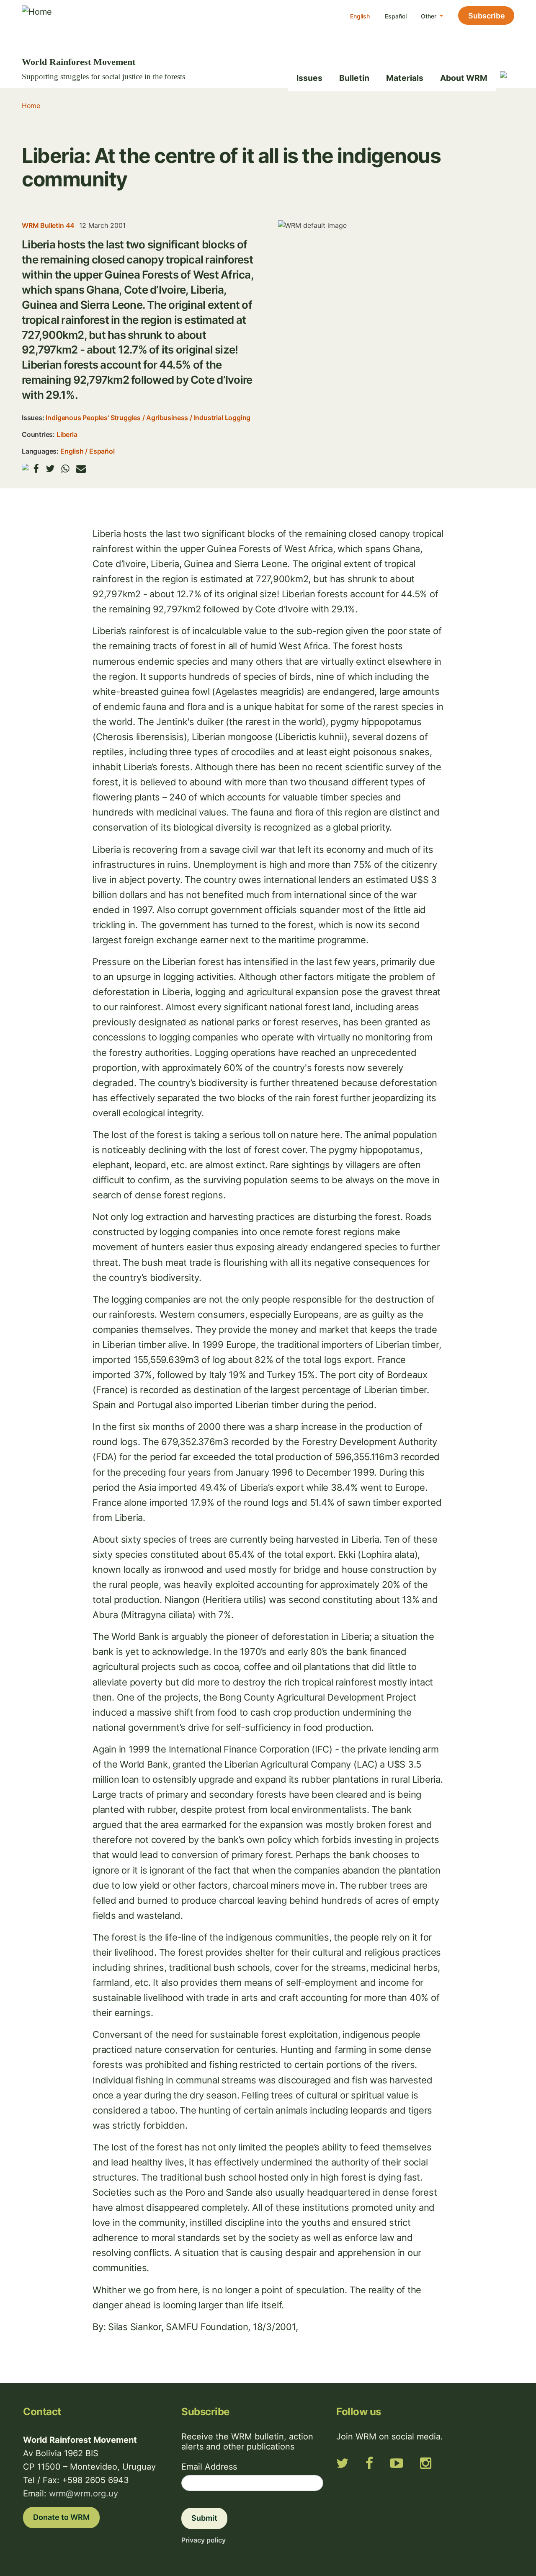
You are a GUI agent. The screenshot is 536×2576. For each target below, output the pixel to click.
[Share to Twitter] (50, 468)
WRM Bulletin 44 (48, 225)
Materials (405, 78)
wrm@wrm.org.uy (84, 2493)
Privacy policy (204, 2540)
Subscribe (487, 16)
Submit (204, 2518)
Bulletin (354, 78)
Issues (309, 78)
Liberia (67, 434)
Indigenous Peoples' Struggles (93, 418)
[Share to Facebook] (36, 468)
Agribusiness (167, 418)
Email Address (209, 2467)
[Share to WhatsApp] (65, 468)
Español (396, 16)
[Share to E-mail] (81, 468)
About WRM (464, 78)
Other (429, 16)
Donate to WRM (61, 2517)
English (360, 16)
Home (31, 106)
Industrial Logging (222, 418)
